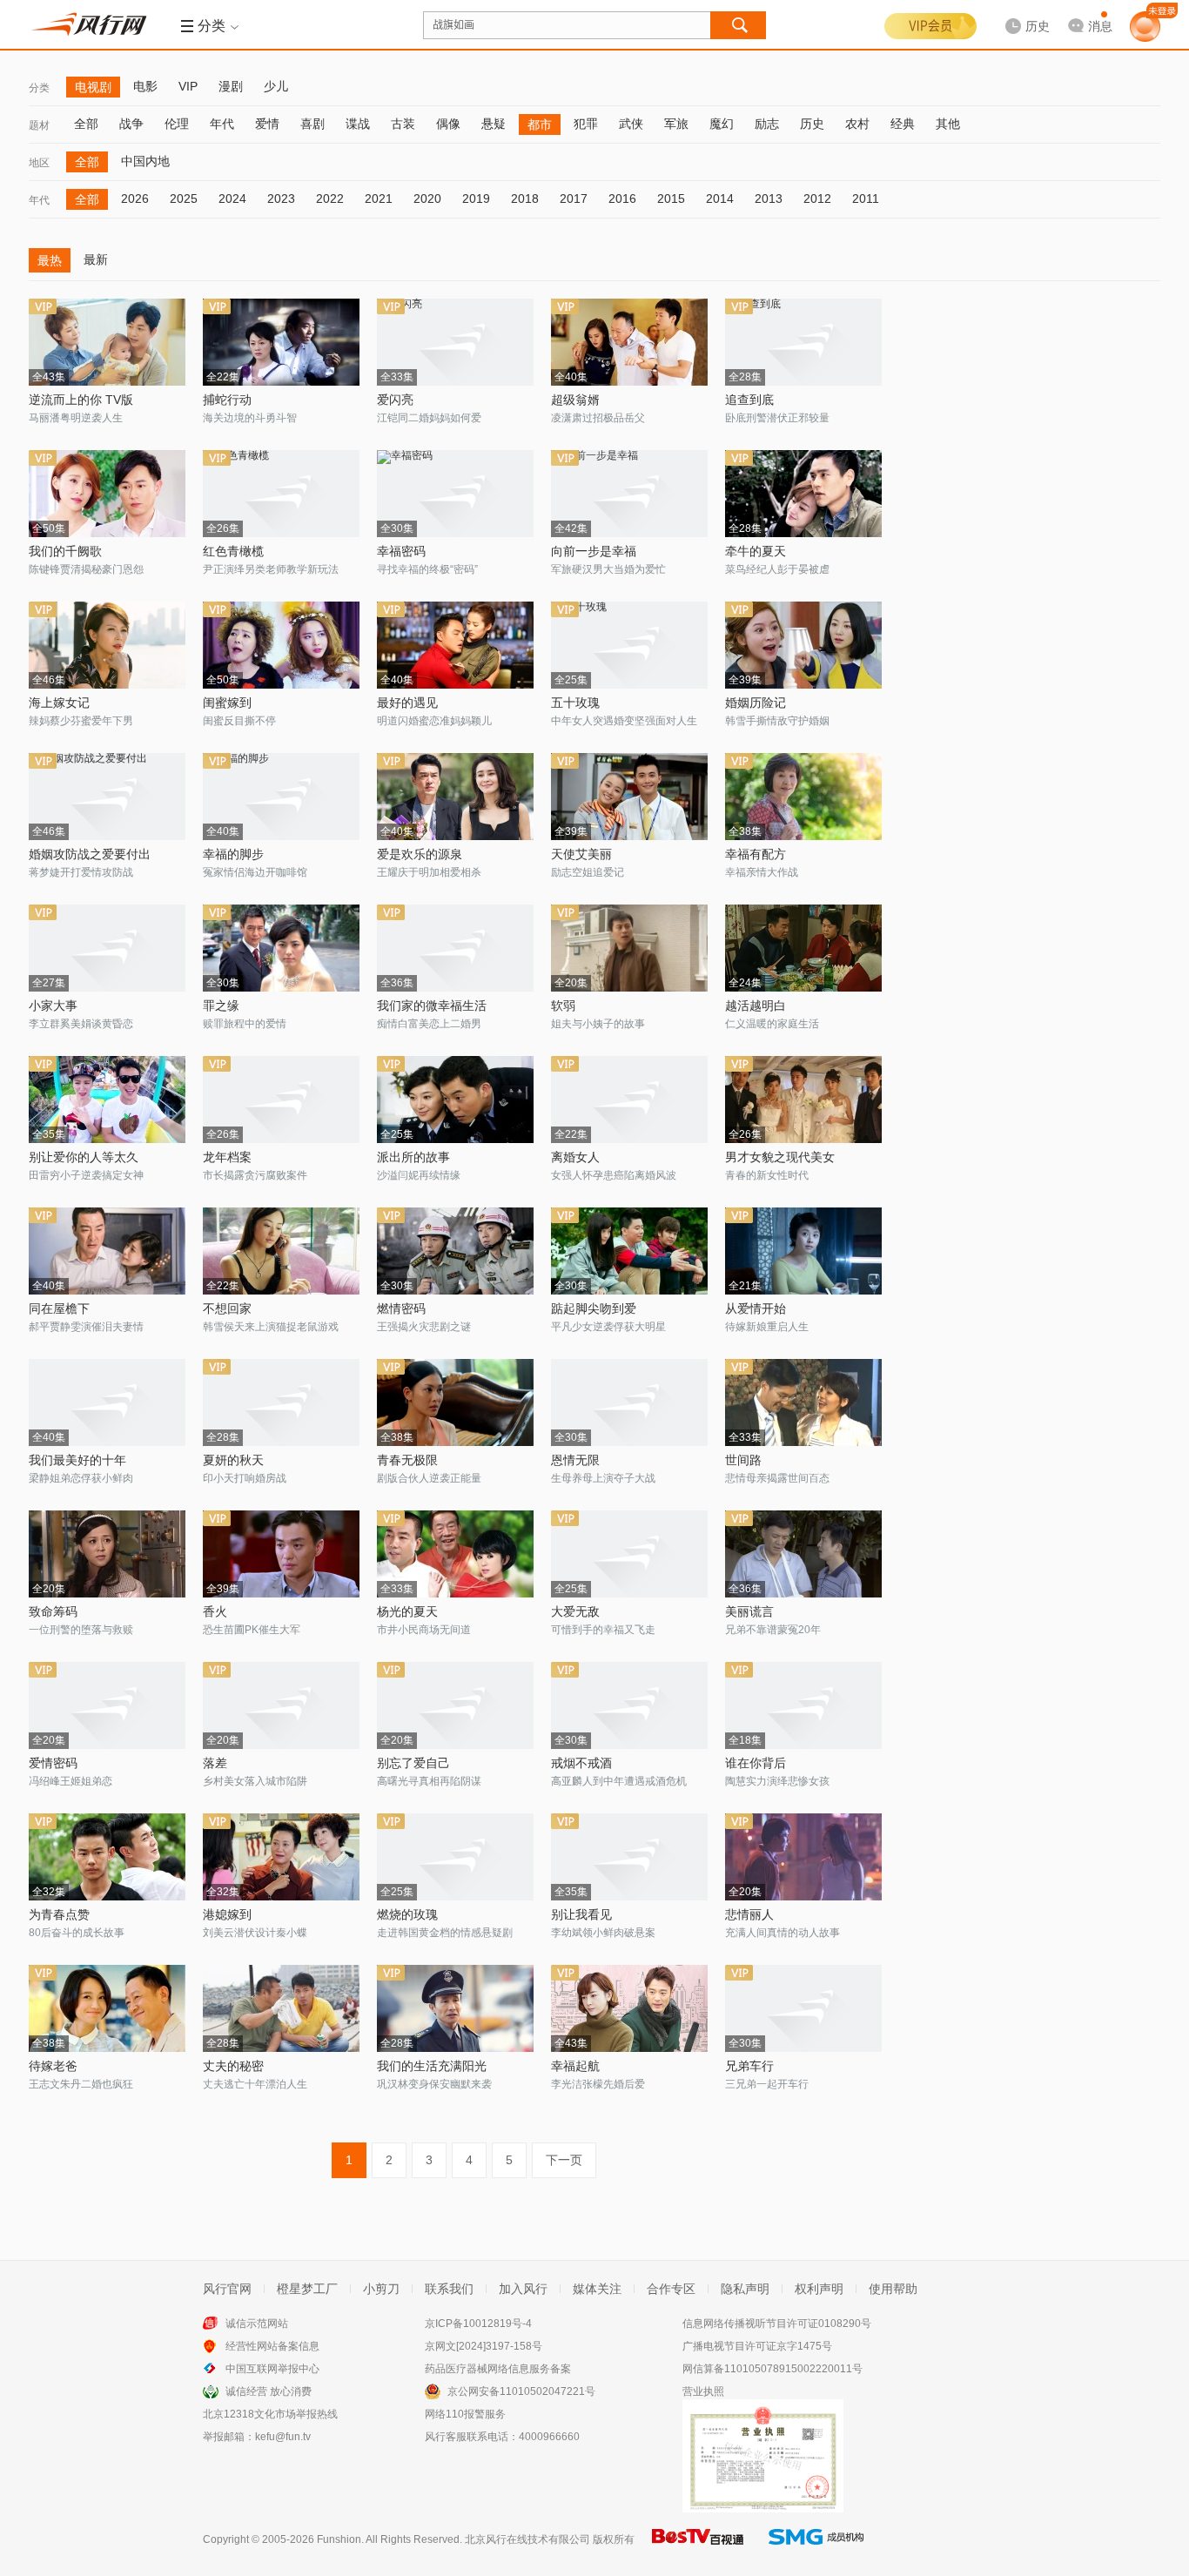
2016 (622, 198)
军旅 (676, 124)
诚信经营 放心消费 (269, 2391)
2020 (427, 198)
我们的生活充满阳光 (432, 2066)
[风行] (94, 24)
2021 (379, 198)
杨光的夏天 (407, 1611)
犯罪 (586, 124)
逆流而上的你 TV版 (81, 400)
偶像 (448, 124)
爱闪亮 (395, 400)
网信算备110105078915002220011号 (773, 2369)
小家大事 (53, 1006)
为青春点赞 (59, 1914)
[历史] (1022, 12)
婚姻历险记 (756, 703)
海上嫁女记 (59, 703)
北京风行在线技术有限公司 (527, 2539)
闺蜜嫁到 (227, 703)
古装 (403, 124)
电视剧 (93, 87)
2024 (232, 198)
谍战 (358, 124)
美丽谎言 (749, 1611)
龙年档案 (227, 1157)
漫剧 (231, 86)
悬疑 (494, 124)
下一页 (564, 2160)
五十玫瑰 (575, 703)
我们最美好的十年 (77, 1460)
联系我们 (449, 2289)
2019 (476, 198)
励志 (767, 124)
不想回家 (227, 1308)
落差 (215, 1763)
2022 (330, 198)
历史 (812, 124)
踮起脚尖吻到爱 (594, 1308)
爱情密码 (53, 1763)
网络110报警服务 (465, 2414)
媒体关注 (597, 2289)
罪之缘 (221, 1006)
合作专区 (671, 2289)
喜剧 (312, 124)
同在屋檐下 (59, 1308)
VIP (188, 86)
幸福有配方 (756, 854)
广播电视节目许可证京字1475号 (757, 2346)
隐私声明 (745, 2289)
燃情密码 (401, 1308)
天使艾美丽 (581, 854)
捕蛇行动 (227, 400)
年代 (222, 124)
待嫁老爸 (53, 2066)
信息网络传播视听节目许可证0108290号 (777, 2324)
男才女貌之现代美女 (780, 1157)
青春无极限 (407, 1460)
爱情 (267, 124)
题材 (39, 125)
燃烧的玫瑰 (407, 1914)
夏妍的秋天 (233, 1460)
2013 (769, 198)
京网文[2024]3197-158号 (484, 2346)
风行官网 (227, 2289)
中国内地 (145, 161)
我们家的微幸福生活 (432, 1006)
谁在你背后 (756, 1763)
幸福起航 (575, 2066)
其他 (948, 124)
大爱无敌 (575, 1611)
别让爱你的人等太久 (84, 1157)
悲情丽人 (749, 1914)
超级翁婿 (575, 400)
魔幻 (722, 124)
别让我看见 (581, 1914)
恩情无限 (575, 1460)
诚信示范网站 (257, 2324)
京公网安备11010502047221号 (521, 2391)
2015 (671, 198)
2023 (281, 198)
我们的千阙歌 (65, 551)
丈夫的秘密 (233, 2066)
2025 (184, 198)
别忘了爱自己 (413, 1763)
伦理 (177, 124)
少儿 (276, 86)
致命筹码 (53, 1611)
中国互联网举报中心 (272, 2369)
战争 (131, 124)
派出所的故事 (413, 1157)
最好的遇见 (407, 703)
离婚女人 (575, 1157)
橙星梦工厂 (307, 2289)
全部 (86, 124)
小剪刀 (381, 2289)
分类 (39, 88)
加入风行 (523, 2289)
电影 (145, 86)
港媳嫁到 (227, 1914)
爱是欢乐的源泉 (420, 854)
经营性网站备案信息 (272, 2346)
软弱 (563, 1006)
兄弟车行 (749, 2066)
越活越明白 (756, 1006)
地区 (39, 163)
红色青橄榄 (233, 551)
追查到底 (749, 400)
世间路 (743, 1460)
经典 (903, 124)
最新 (96, 259)
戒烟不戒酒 (581, 1763)
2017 (574, 198)
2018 (525, 198)
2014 (720, 198)
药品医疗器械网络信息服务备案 (498, 2369)
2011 (866, 198)
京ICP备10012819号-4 (478, 2324)
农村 (857, 124)
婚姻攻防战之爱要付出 (90, 854)
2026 (135, 198)
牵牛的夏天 (756, 551)
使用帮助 (893, 2289)
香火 (215, 1611)
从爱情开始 (756, 1308)
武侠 (631, 124)
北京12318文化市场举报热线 (270, 2414)
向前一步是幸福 (594, 551)
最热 (50, 260)
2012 (817, 198)
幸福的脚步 (233, 854)
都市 (540, 124)
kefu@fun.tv (283, 2437)
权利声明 (819, 2289)
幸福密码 (401, 551)
